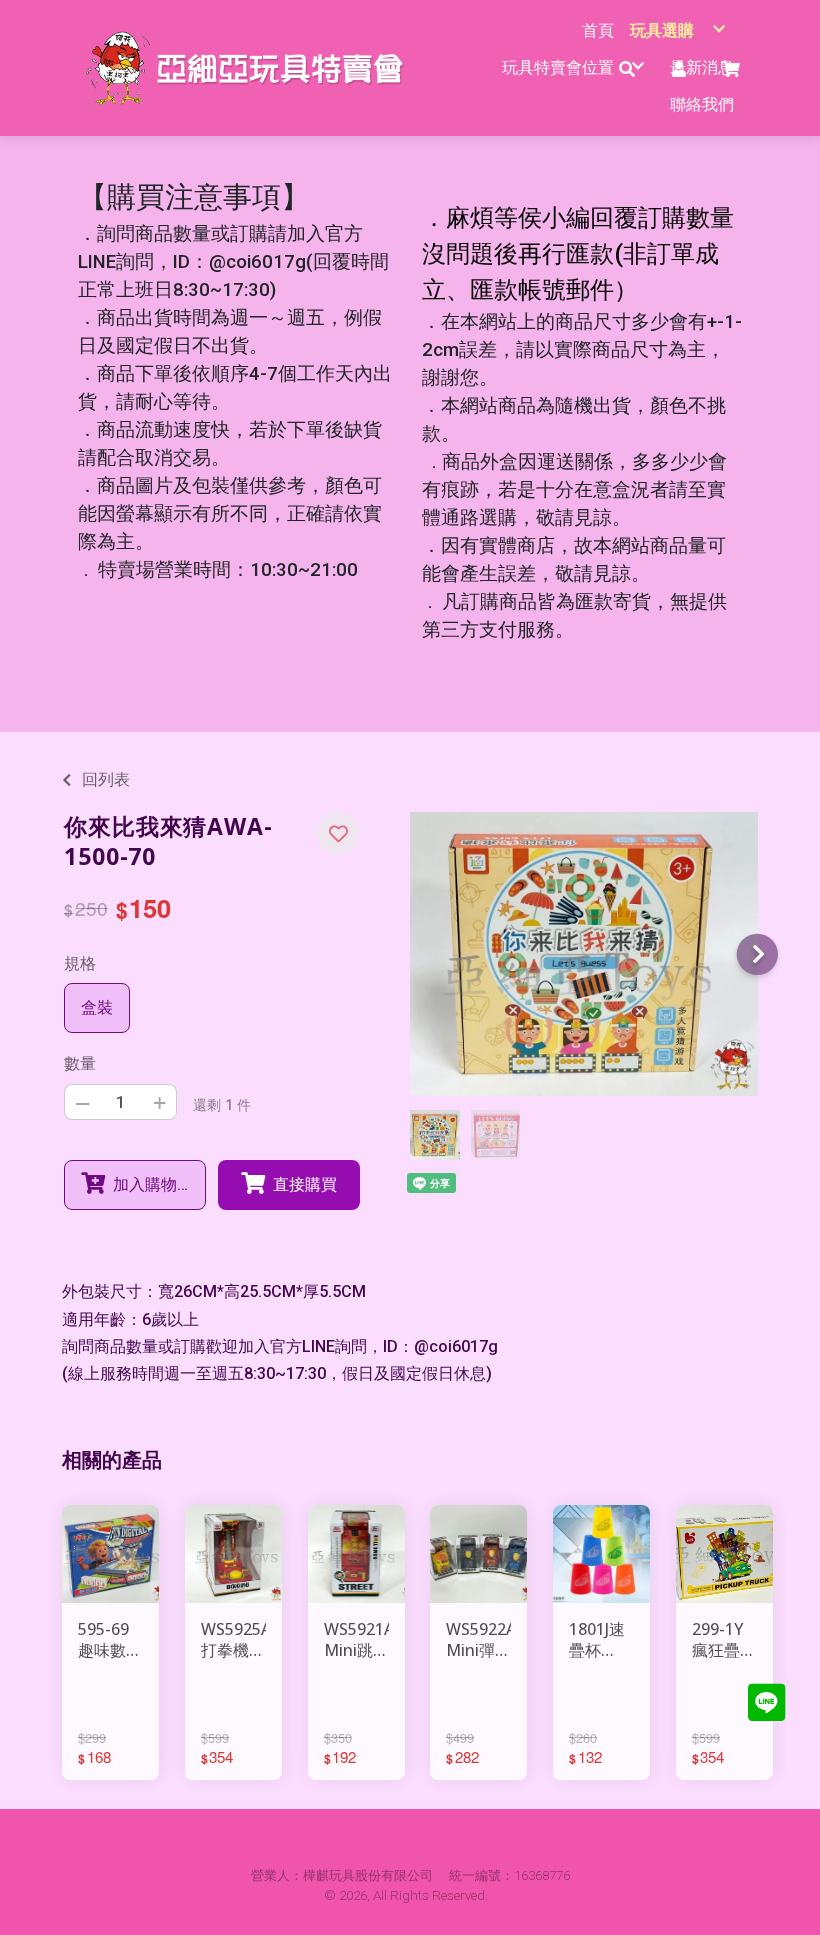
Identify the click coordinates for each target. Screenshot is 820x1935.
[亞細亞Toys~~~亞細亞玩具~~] (250, 68)
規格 (80, 963)
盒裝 (97, 1007)
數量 (80, 1063)
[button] (338, 833)
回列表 (106, 779)
